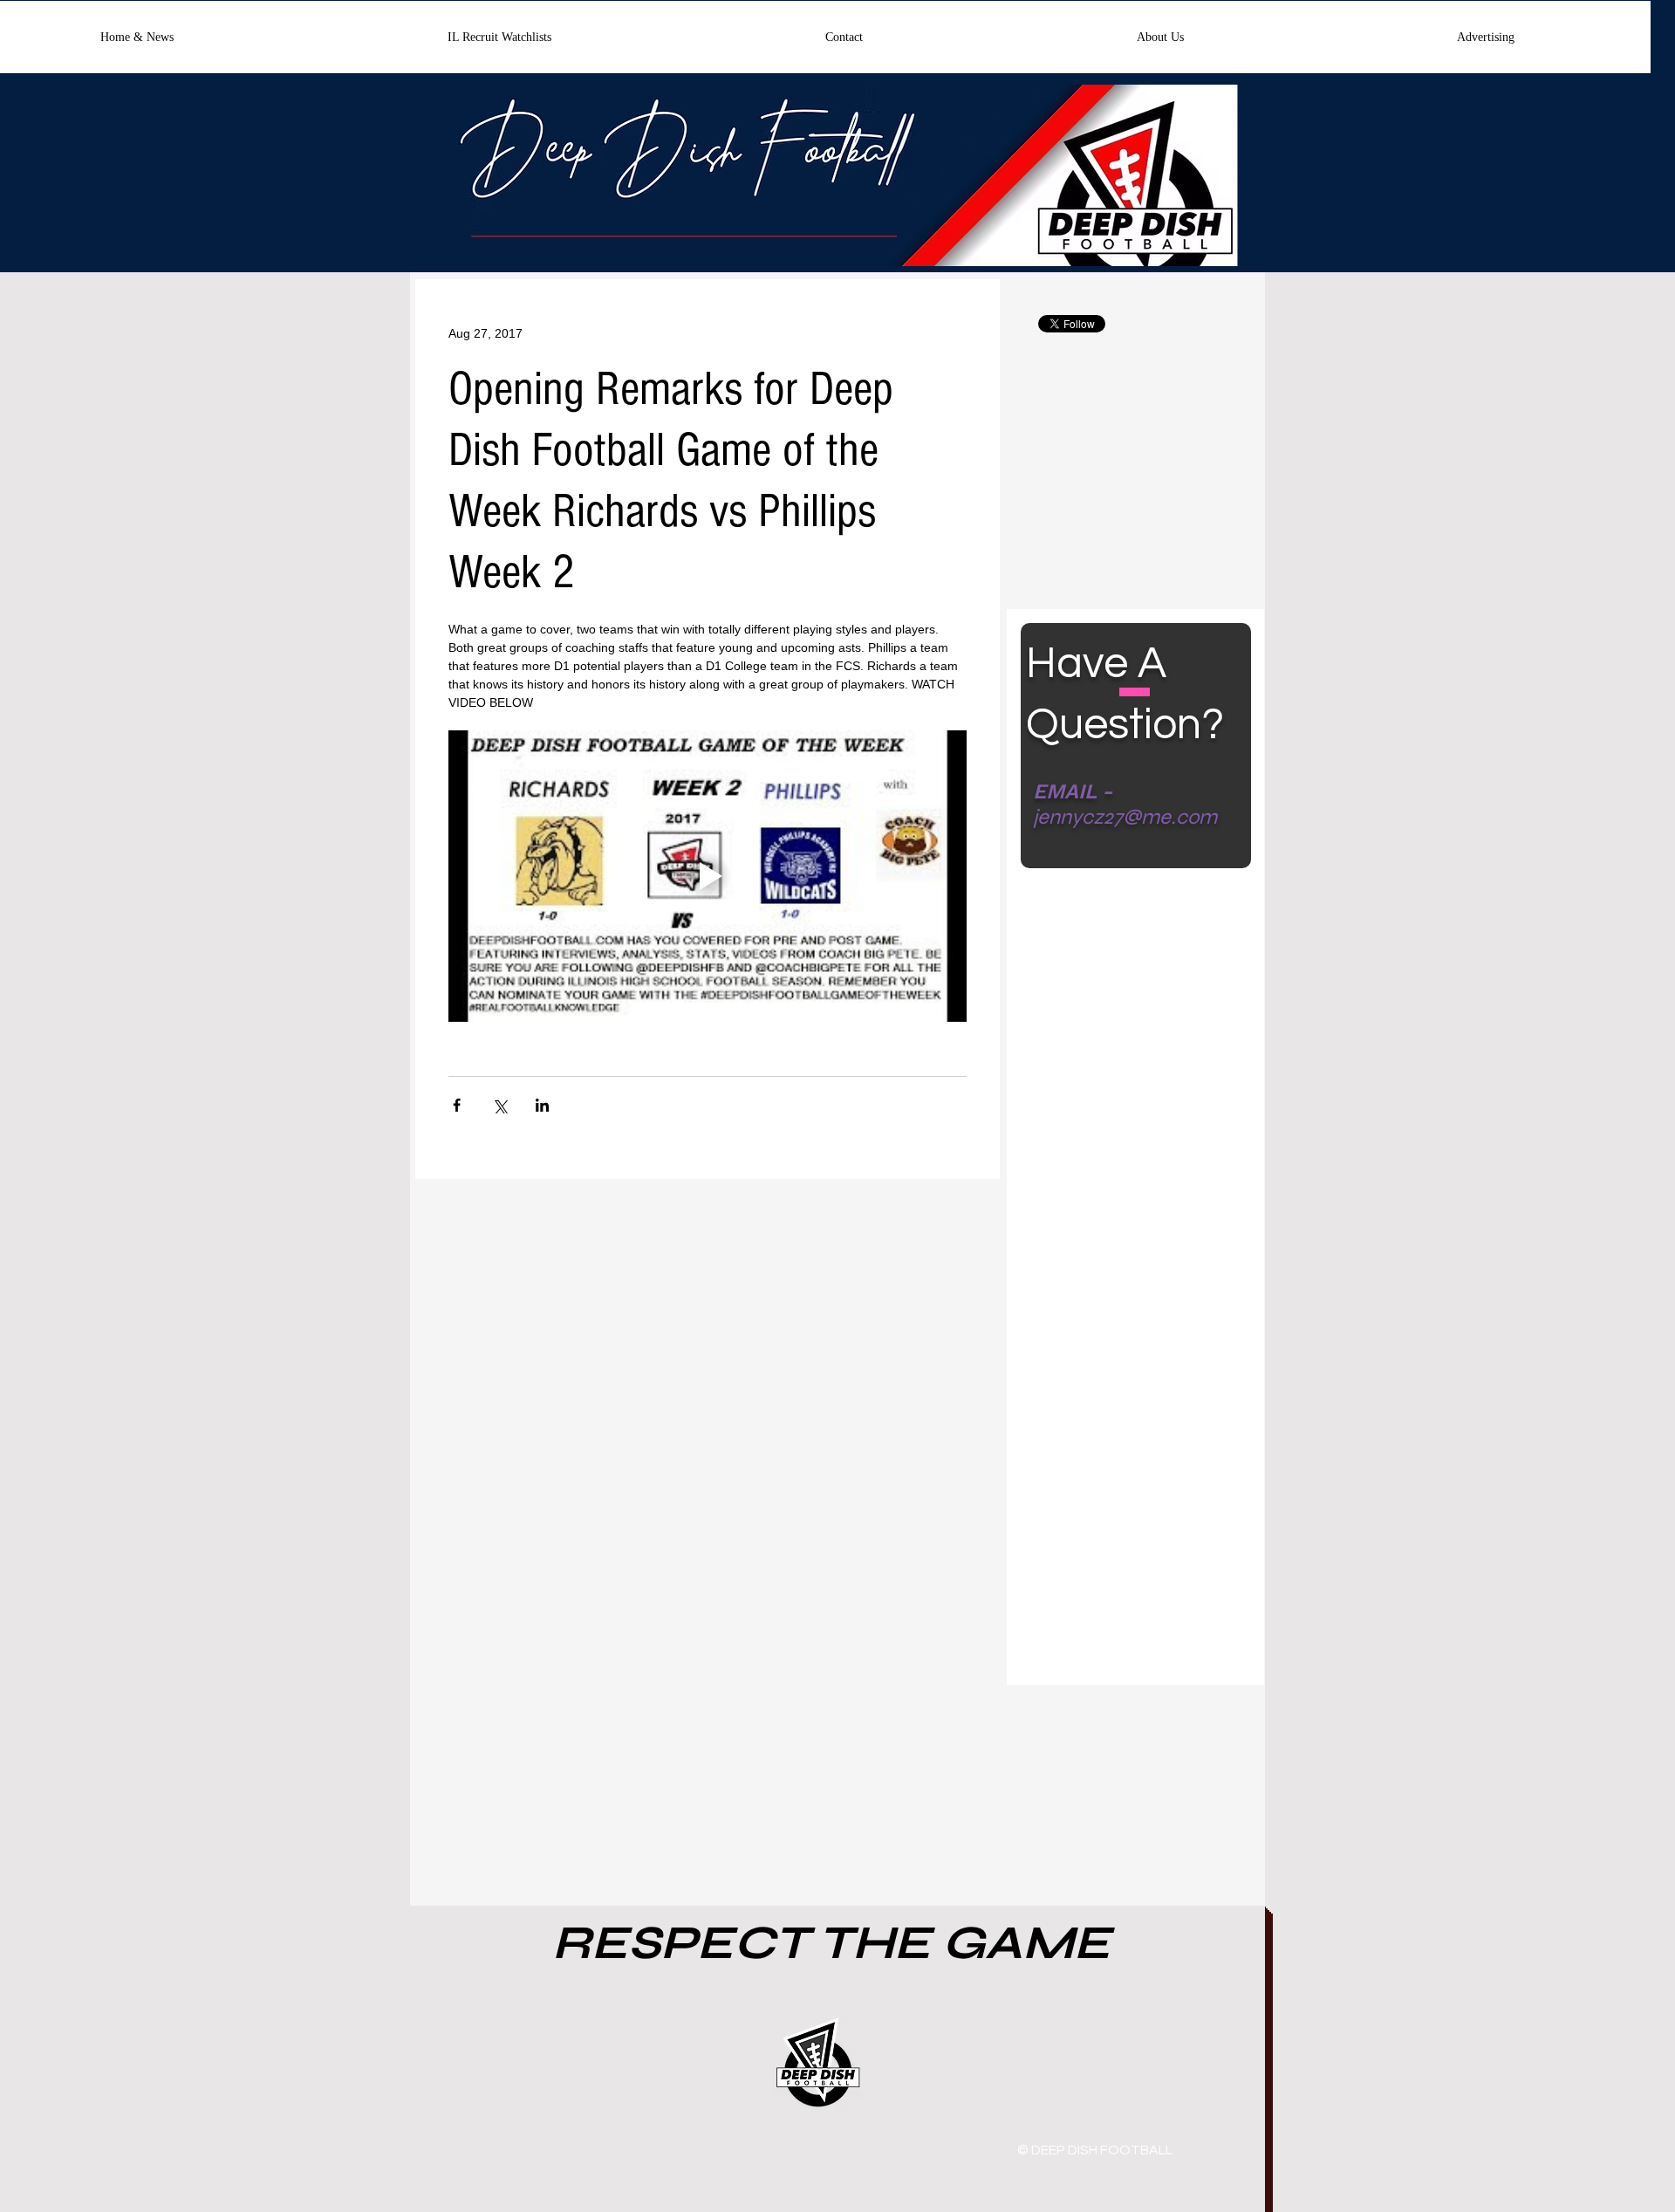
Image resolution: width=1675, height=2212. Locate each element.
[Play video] (708, 876)
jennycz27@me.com (1125, 817)
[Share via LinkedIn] (542, 1105)
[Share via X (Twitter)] (499, 1105)
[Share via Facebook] (457, 1105)
